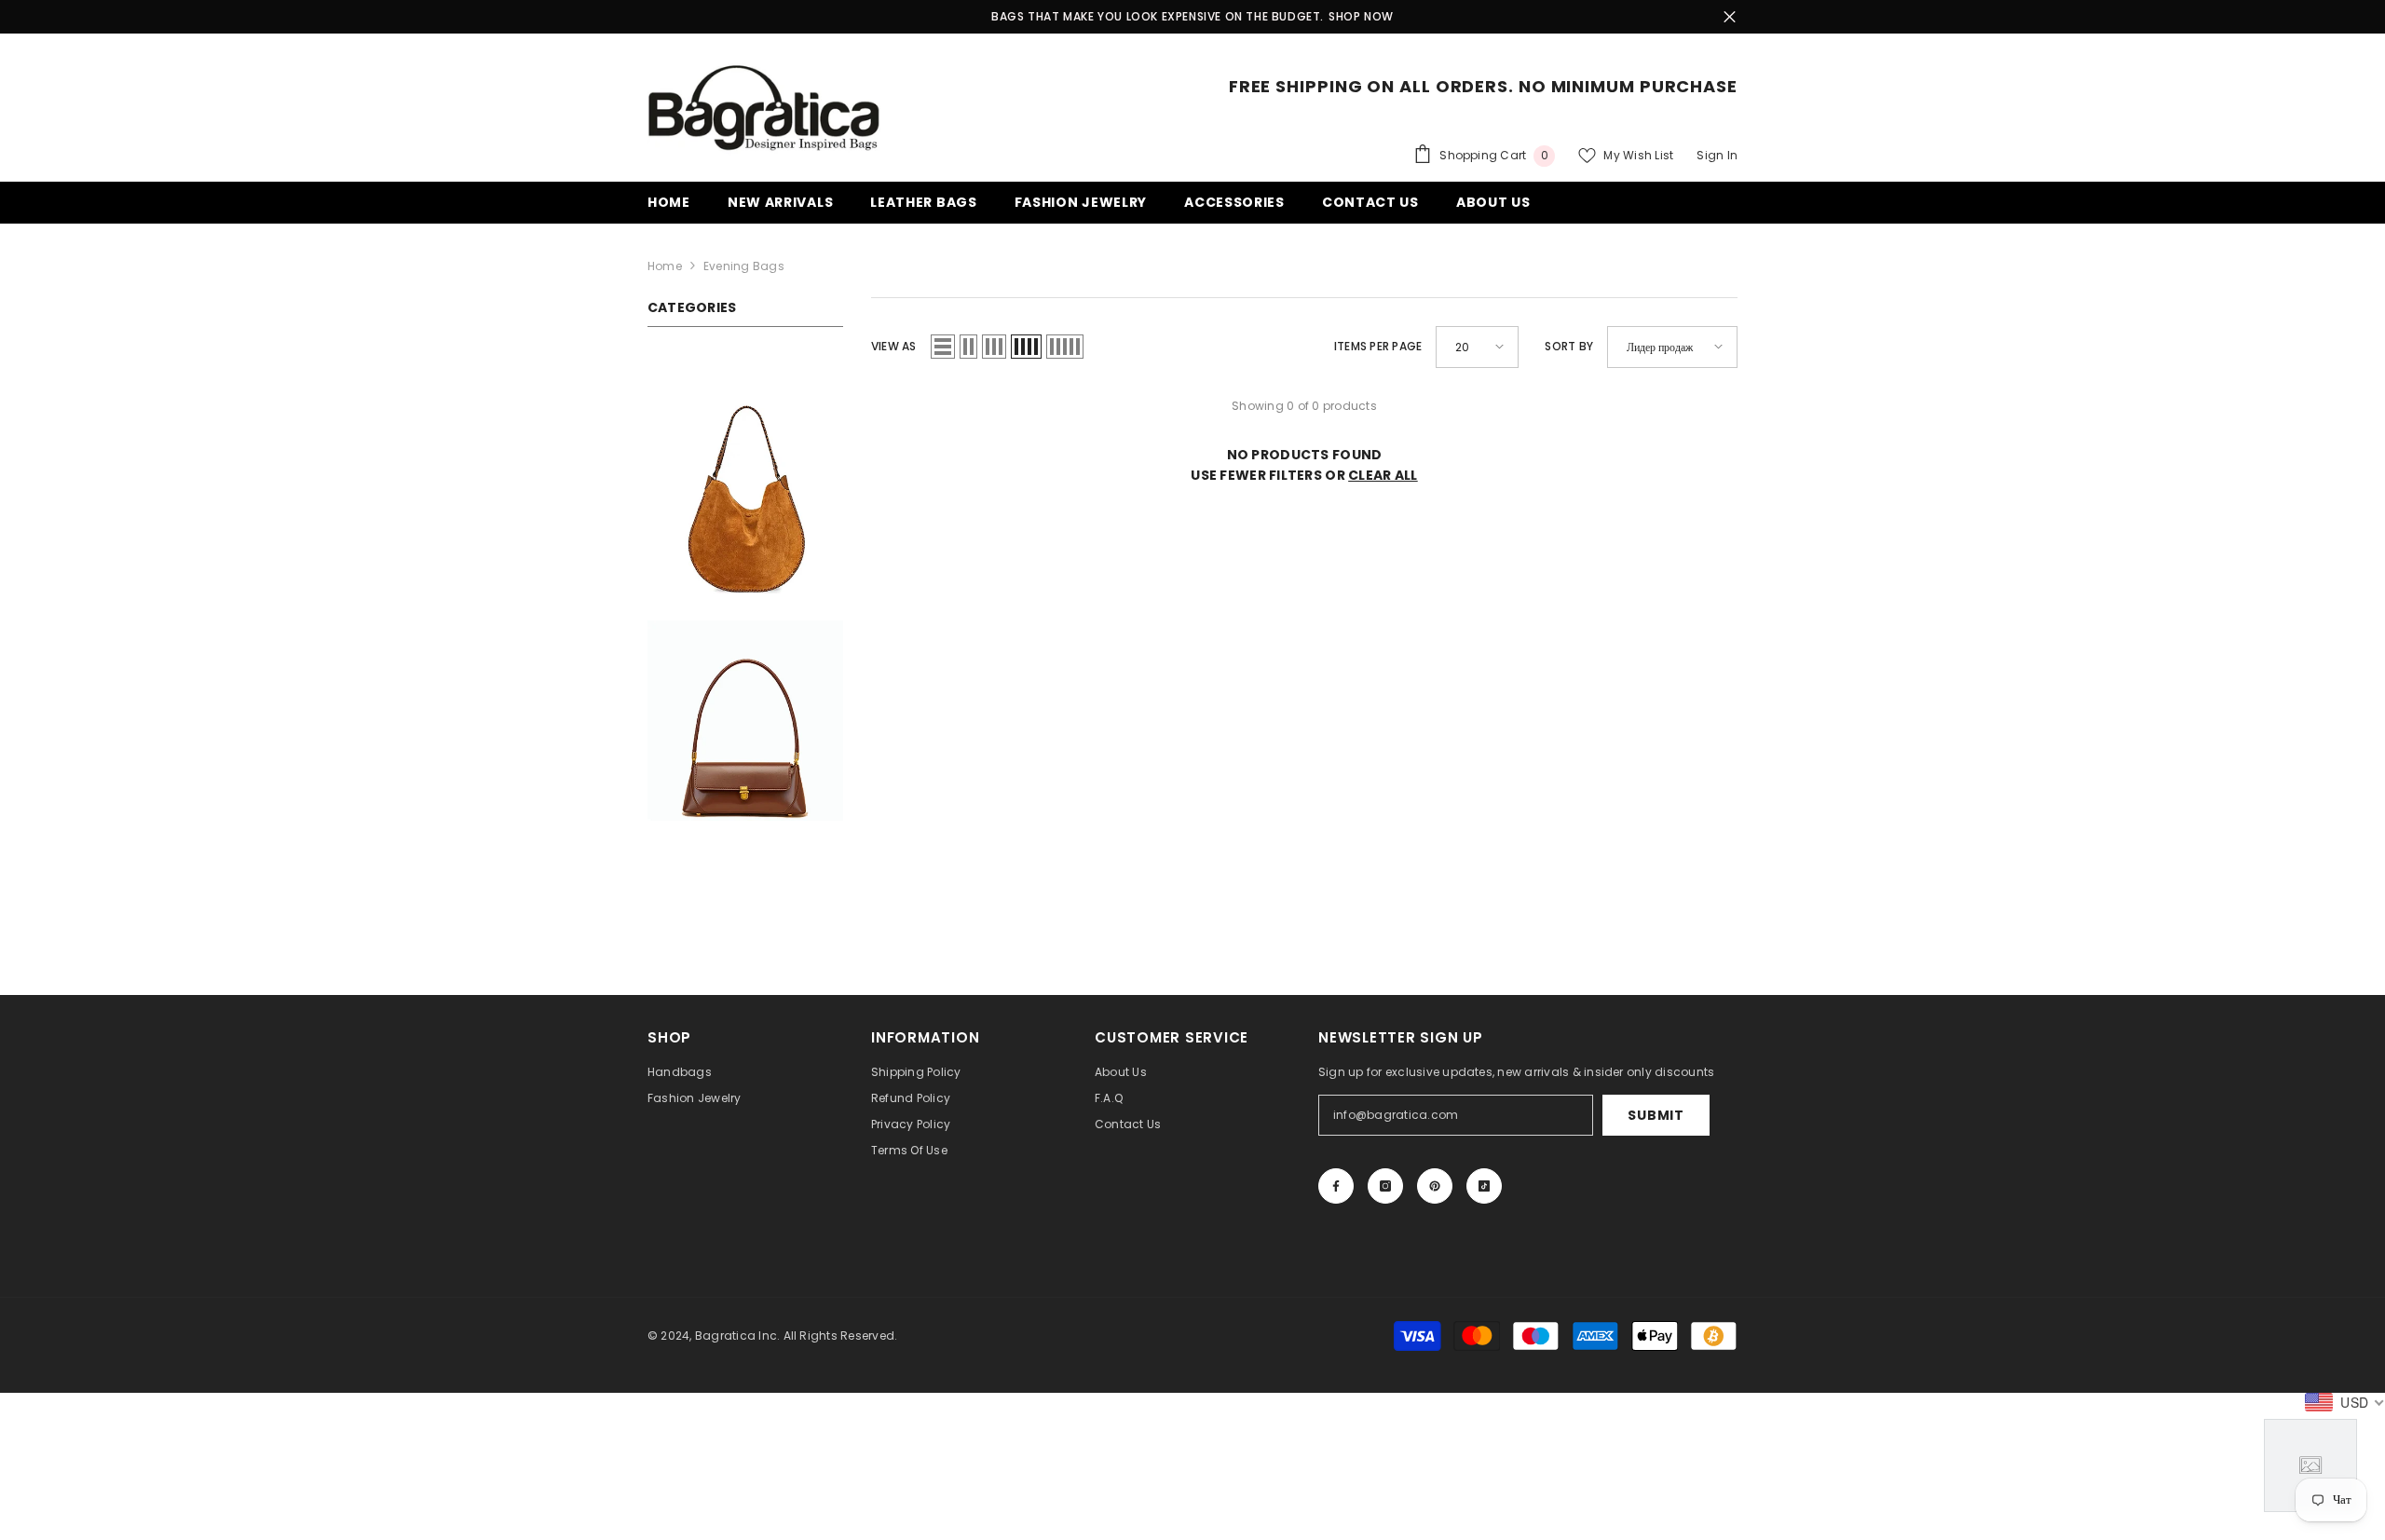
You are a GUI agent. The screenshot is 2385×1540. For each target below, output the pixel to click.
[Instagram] (1385, 1186)
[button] (943, 347)
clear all (1383, 475)
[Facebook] (1336, 1186)
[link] (745, 492)
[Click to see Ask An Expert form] (2310, 1465)
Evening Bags (744, 266)
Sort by (1569, 346)
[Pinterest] (1435, 1186)
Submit (1656, 1115)
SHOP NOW (1361, 16)
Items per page (1378, 346)
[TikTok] (1484, 1186)
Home (665, 266)
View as (894, 346)
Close (1730, 17)
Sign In (1717, 155)
